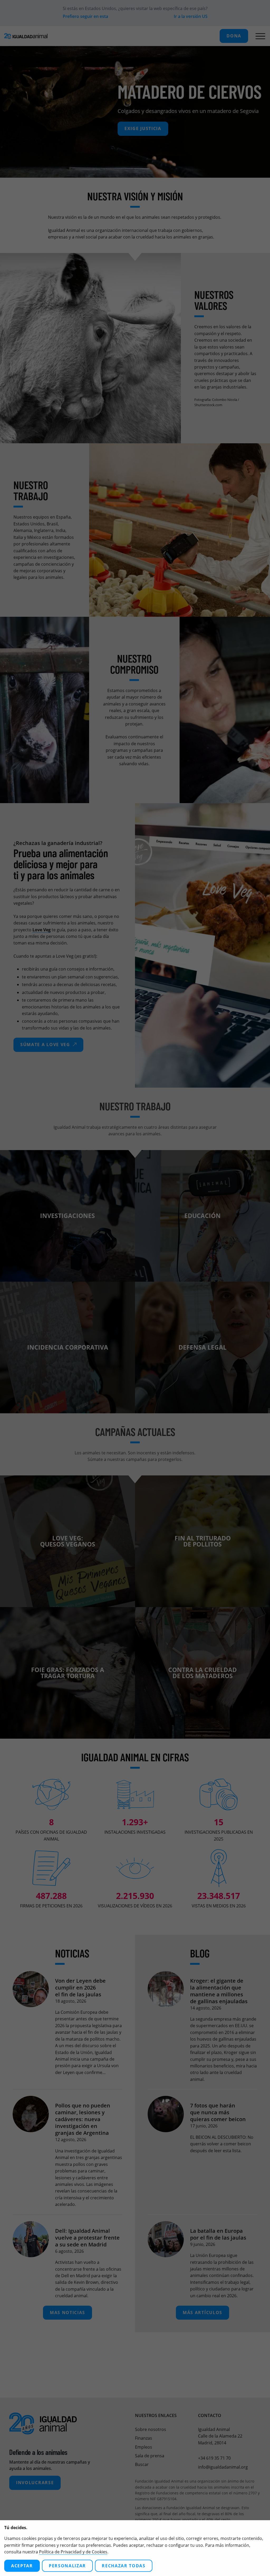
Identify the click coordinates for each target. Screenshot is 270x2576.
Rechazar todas (124, 2566)
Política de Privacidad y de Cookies (73, 2552)
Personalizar (67, 2566)
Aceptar (22, 2566)
